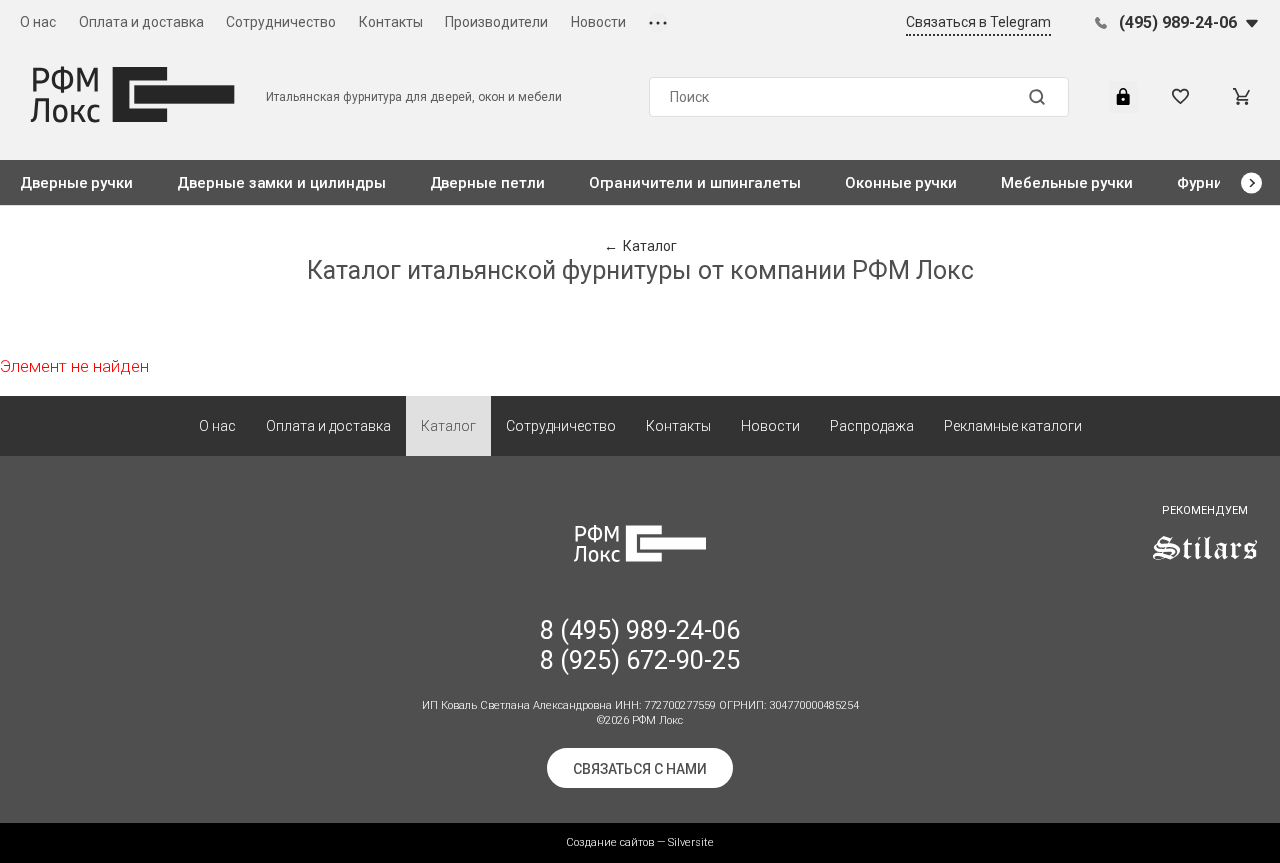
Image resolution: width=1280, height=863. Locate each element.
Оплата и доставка (141, 22)
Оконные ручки (901, 183)
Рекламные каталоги (1013, 426)
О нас (38, 22)
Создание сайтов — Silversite (640, 842)
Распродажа (872, 426)
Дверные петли (487, 183)
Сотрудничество (281, 22)
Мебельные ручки (1067, 183)
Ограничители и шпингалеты (695, 183)
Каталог (448, 426)
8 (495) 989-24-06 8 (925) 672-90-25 (640, 645)
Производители (496, 22)
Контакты (391, 22)
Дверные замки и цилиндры (281, 183)
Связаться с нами (640, 769)
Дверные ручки (76, 183)
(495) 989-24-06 (1178, 22)
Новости (598, 22)
